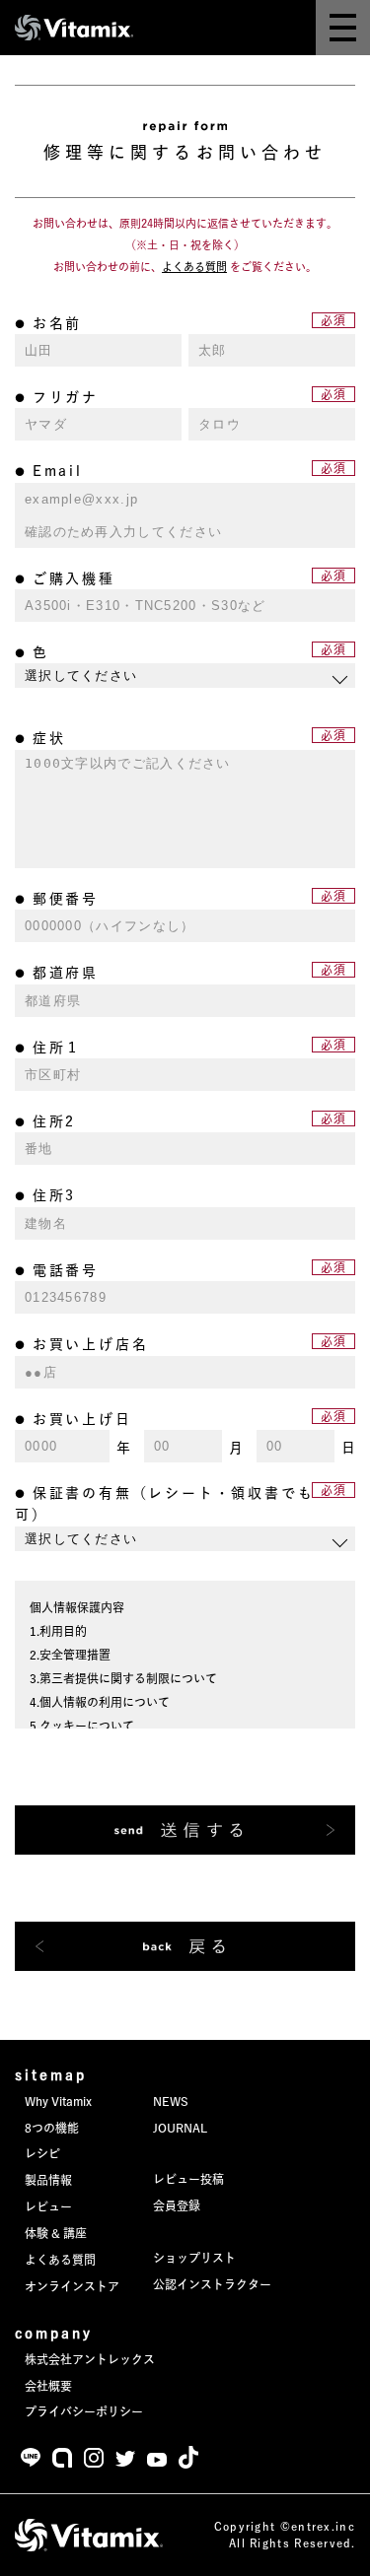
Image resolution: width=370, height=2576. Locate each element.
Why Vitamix (58, 2101)
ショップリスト (194, 2258)
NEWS (171, 2101)
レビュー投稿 (188, 2179)
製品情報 (48, 2180)
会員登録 (177, 2205)
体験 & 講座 (56, 2233)
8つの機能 (52, 2128)
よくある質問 (60, 2260)
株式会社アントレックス (90, 2359)
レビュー (48, 2206)
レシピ (42, 2153)
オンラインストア (72, 2286)
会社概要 (48, 2386)
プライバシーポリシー (84, 2411)
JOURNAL (180, 2128)
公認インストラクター (212, 2284)
